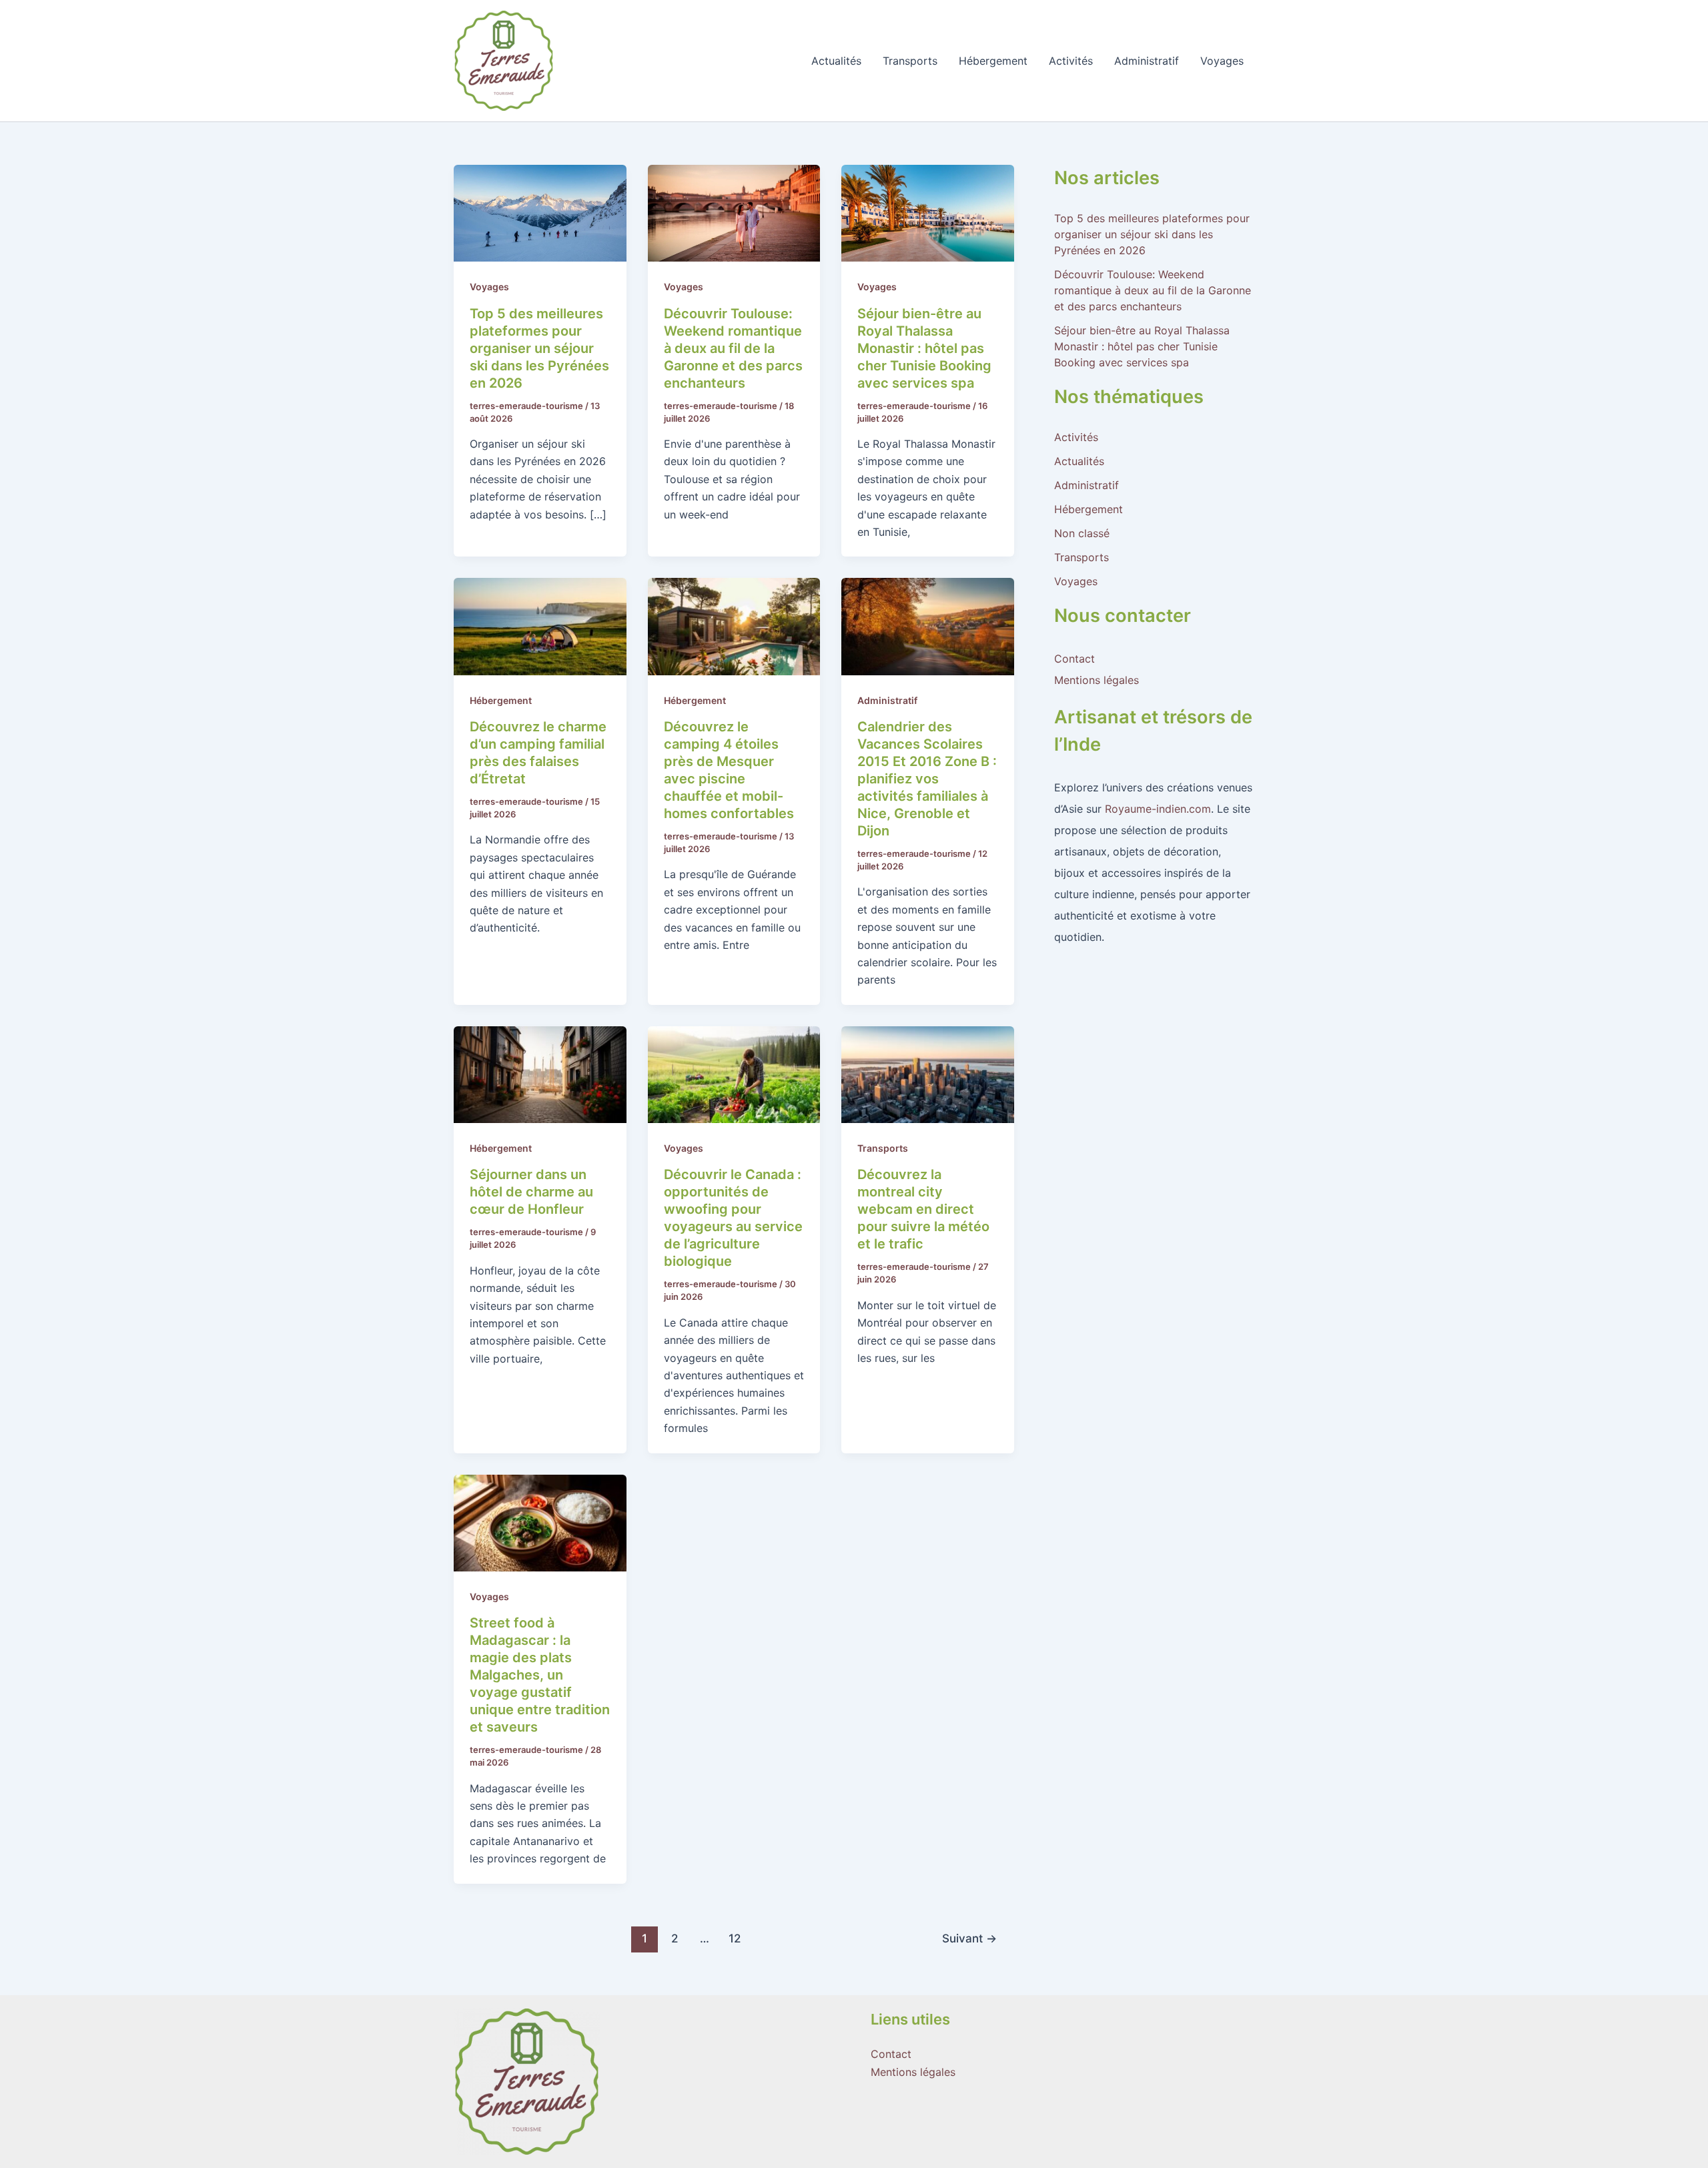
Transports (910, 61)
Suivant (969, 1938)
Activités (1071, 61)
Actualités (836, 61)
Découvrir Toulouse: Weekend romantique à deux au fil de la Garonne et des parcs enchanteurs (733, 348)
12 (735, 1938)
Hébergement (993, 61)
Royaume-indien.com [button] (1158, 809)
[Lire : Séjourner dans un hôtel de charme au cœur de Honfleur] (540, 1074)
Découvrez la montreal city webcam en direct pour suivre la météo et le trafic (923, 1209)
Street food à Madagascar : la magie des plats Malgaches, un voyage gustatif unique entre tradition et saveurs (540, 1675)
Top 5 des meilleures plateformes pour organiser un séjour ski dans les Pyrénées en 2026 (539, 348)
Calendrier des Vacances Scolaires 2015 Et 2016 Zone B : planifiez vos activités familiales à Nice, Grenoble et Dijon (927, 779)
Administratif (1147, 61)
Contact (1075, 659)
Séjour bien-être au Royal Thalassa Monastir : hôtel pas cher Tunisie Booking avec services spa (924, 348)
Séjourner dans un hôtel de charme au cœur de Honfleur (531, 1192)
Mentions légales (1097, 680)
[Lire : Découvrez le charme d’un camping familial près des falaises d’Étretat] (540, 625)
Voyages (1222, 61)
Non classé (1082, 533)
